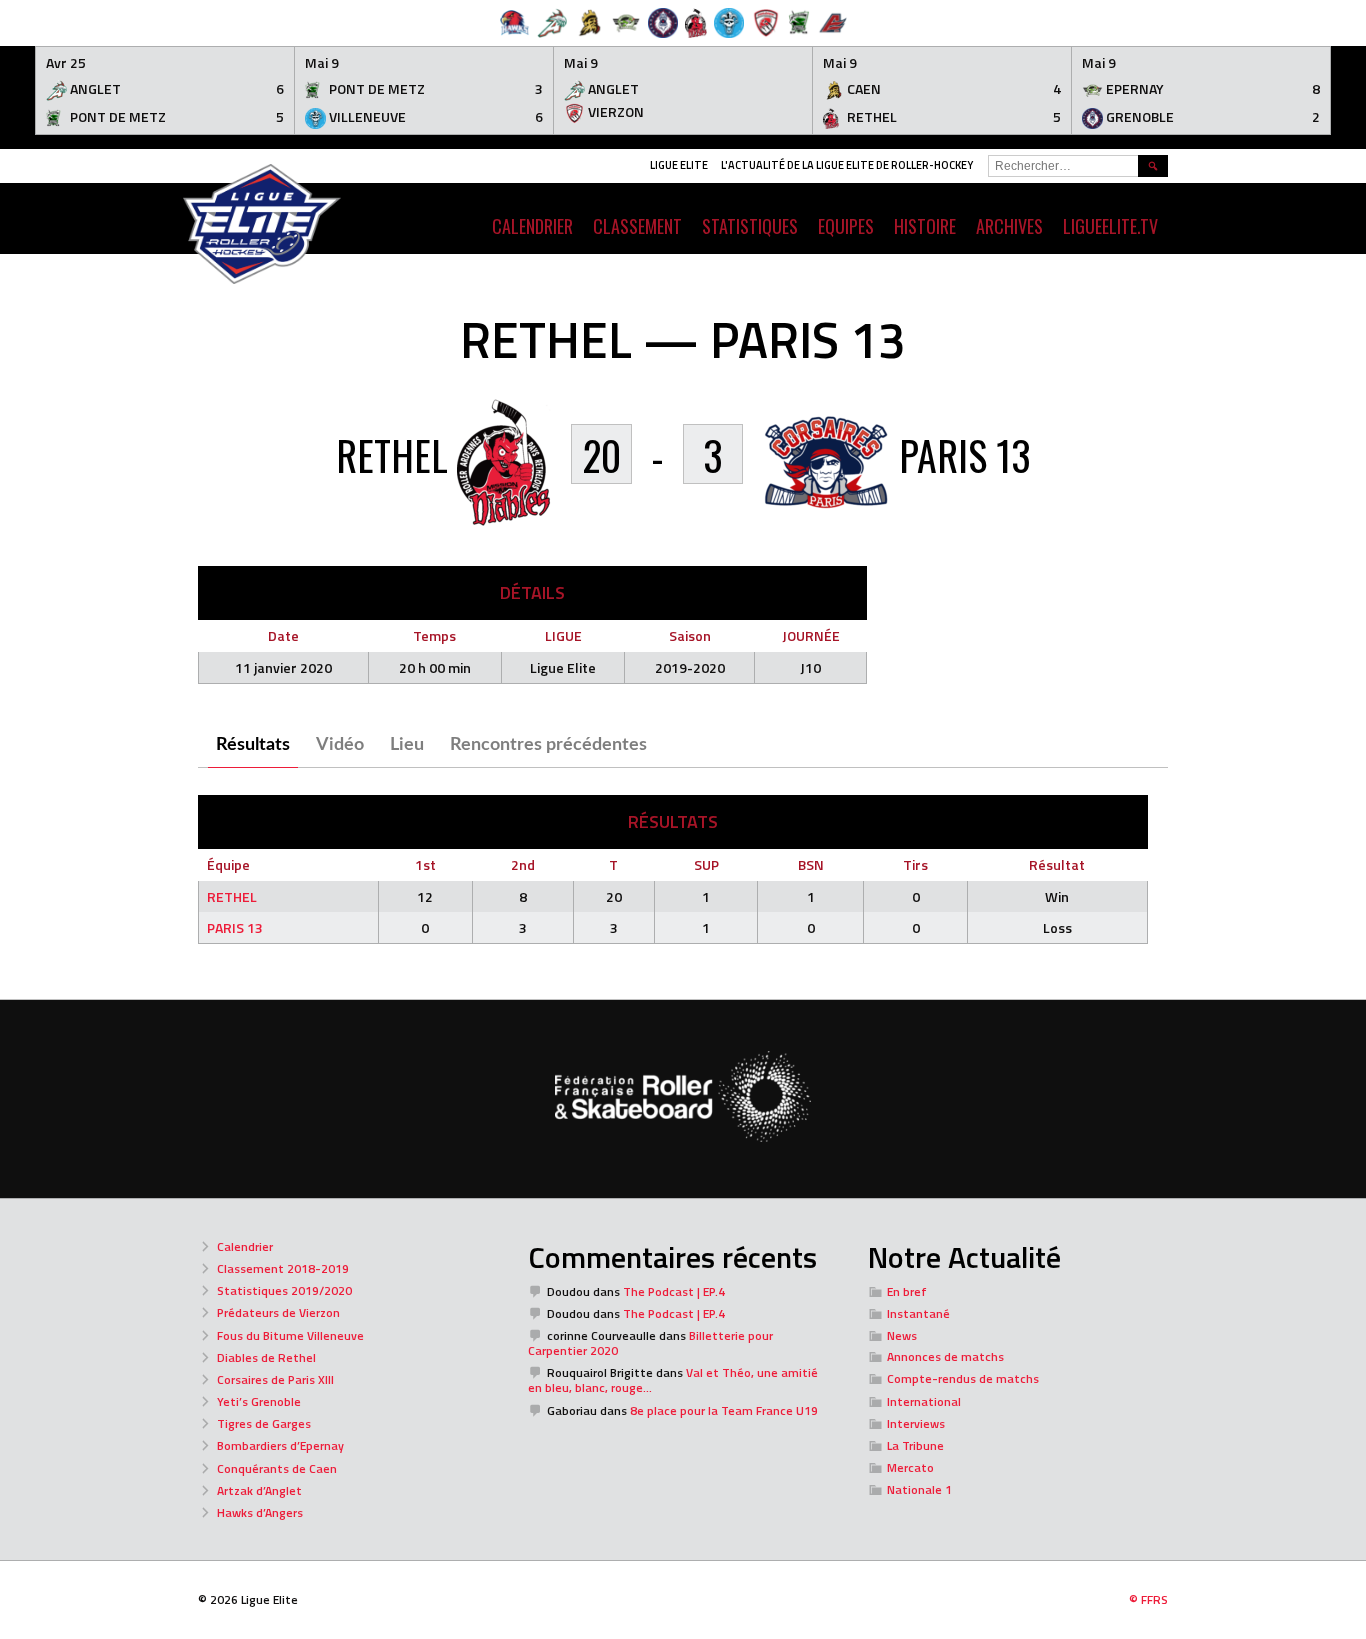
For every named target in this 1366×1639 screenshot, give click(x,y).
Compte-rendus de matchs (963, 1378)
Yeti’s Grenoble (259, 1401)
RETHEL (232, 896)
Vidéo (340, 745)
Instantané (918, 1313)
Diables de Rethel (266, 1357)
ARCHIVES (1009, 226)
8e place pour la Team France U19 (724, 1410)
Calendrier (245, 1246)
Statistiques (750, 226)
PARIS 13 (235, 927)
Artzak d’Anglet (259, 1490)
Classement (637, 226)
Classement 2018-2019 (283, 1268)
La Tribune (915, 1445)
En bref (907, 1291)
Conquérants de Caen (277, 1468)
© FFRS (1148, 1599)
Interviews (916, 1423)
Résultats (253, 745)
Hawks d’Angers (260, 1512)
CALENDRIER (532, 226)
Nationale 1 (919, 1489)
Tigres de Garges (264, 1423)
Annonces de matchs (945, 1356)
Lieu (407, 745)
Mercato (910, 1467)
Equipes (846, 226)
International (924, 1401)
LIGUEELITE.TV (1110, 226)
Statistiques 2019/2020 (284, 1290)
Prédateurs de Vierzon (278, 1312)
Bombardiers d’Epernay (280, 1445)
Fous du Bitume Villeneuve (290, 1335)
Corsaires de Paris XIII (275, 1379)
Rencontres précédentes (548, 745)
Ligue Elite (679, 165)
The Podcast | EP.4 (674, 1291)
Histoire (925, 226)
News (902, 1335)
